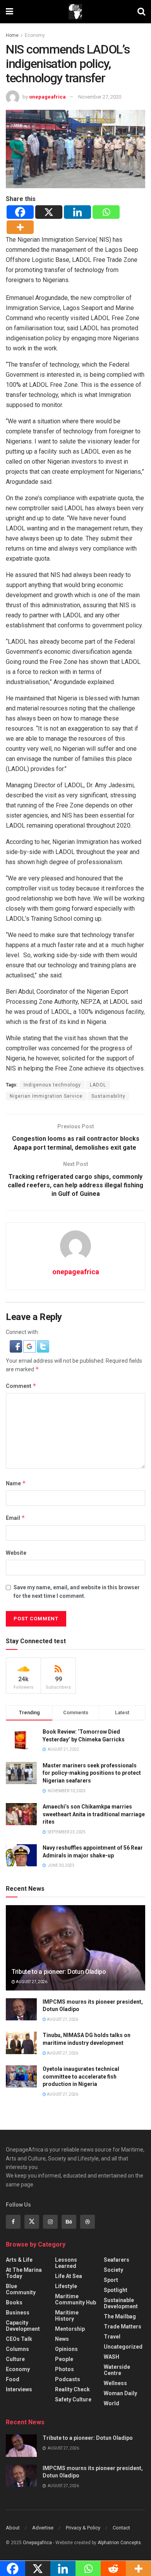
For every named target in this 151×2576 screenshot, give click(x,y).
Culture (15, 2359)
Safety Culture (73, 2399)
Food (13, 2379)
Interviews (19, 2389)
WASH (112, 2357)
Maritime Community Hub (75, 2299)
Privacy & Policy (83, 2528)
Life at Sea (69, 2276)
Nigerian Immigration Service (46, 1096)
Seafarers (117, 2260)
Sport (111, 2280)
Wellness (115, 2383)
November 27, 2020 (100, 97)
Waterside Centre (117, 2370)
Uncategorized (123, 2347)
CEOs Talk (19, 2339)
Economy (35, 35)
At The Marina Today (24, 2273)
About (13, 2528)
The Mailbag (120, 2316)
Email (15, 1518)
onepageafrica (47, 97)
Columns (17, 2349)
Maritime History (67, 2316)
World (112, 2403)
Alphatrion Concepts (119, 2543)
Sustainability (108, 1096)
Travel (112, 2337)
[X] (49, 212)
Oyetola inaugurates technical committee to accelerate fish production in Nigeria (81, 2076)
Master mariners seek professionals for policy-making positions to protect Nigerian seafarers (92, 1773)
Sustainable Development (121, 2303)
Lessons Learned (66, 2263)
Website (16, 1553)
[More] (20, 227)
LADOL (98, 1085)
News (62, 2339)
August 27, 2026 (31, 1982)
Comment (21, 1386)
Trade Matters (123, 2327)
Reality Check (72, 2389)
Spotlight (116, 2290)
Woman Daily (120, 2393)
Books (14, 2302)
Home (12, 35)
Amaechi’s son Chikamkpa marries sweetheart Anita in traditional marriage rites (94, 1814)
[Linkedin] (77, 212)
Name (16, 1483)
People (64, 2359)
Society (113, 2270)
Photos (64, 2369)
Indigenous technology (52, 1085)
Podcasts (68, 2379)
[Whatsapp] (106, 212)
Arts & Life (19, 2260)
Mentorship (70, 2329)
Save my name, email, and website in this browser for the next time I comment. (77, 1592)
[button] (16, 1346)
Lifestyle (66, 2286)
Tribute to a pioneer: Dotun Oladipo (59, 1972)
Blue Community (21, 2289)
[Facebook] (20, 212)
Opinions (66, 2349)
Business (18, 2313)
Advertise (43, 2528)
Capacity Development (23, 2326)
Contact (121, 2528)
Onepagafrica (37, 2543)
